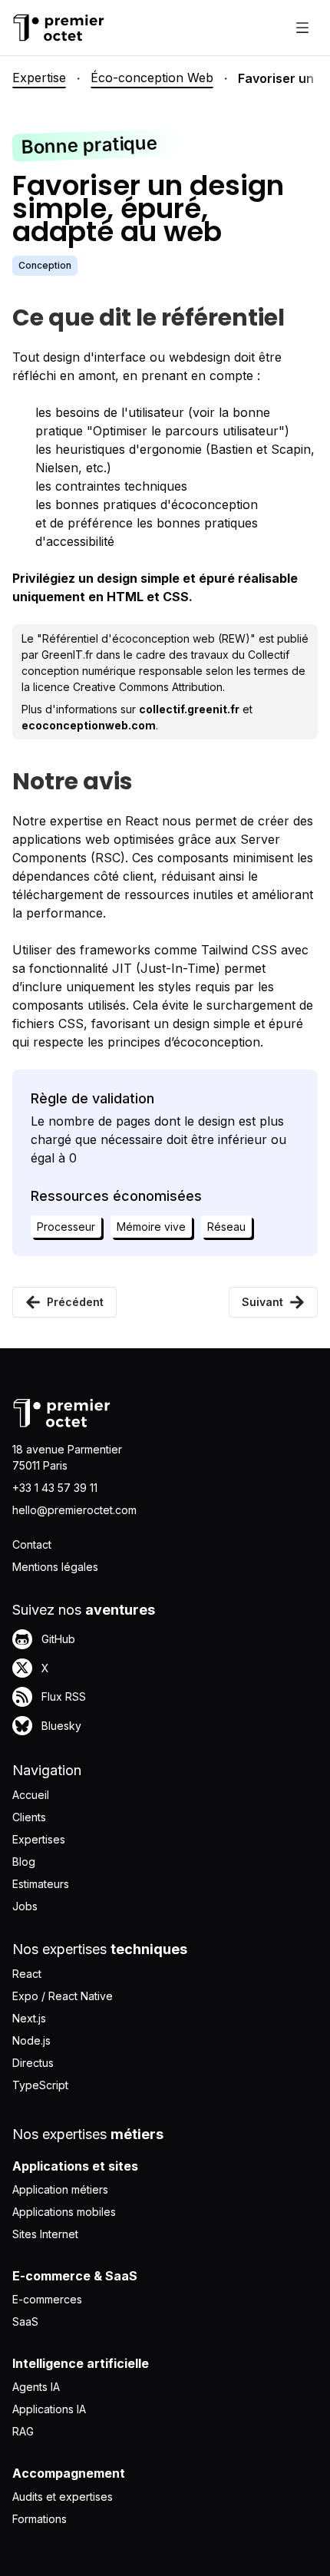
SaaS (25, 2321)
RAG (23, 2431)
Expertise (39, 78)
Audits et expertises (63, 2497)
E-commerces (47, 2299)
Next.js (29, 2018)
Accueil (31, 1795)
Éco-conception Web (152, 78)
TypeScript (40, 2085)
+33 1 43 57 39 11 (55, 1488)
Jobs (25, 1906)
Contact (32, 1544)
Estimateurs (41, 1884)
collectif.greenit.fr (189, 709)
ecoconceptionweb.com (89, 725)
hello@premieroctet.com (74, 1510)
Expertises (39, 1839)
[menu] (302, 28)
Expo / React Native (63, 1996)
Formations (40, 2519)
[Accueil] (58, 28)
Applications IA (49, 2409)
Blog (24, 1862)
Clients (29, 1817)
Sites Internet (45, 2234)
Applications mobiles (64, 2212)
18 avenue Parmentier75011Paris (67, 1457)
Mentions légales (55, 1567)
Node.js (31, 2040)
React (27, 1974)
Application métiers (60, 2189)
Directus (33, 2063)
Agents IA (36, 2387)
